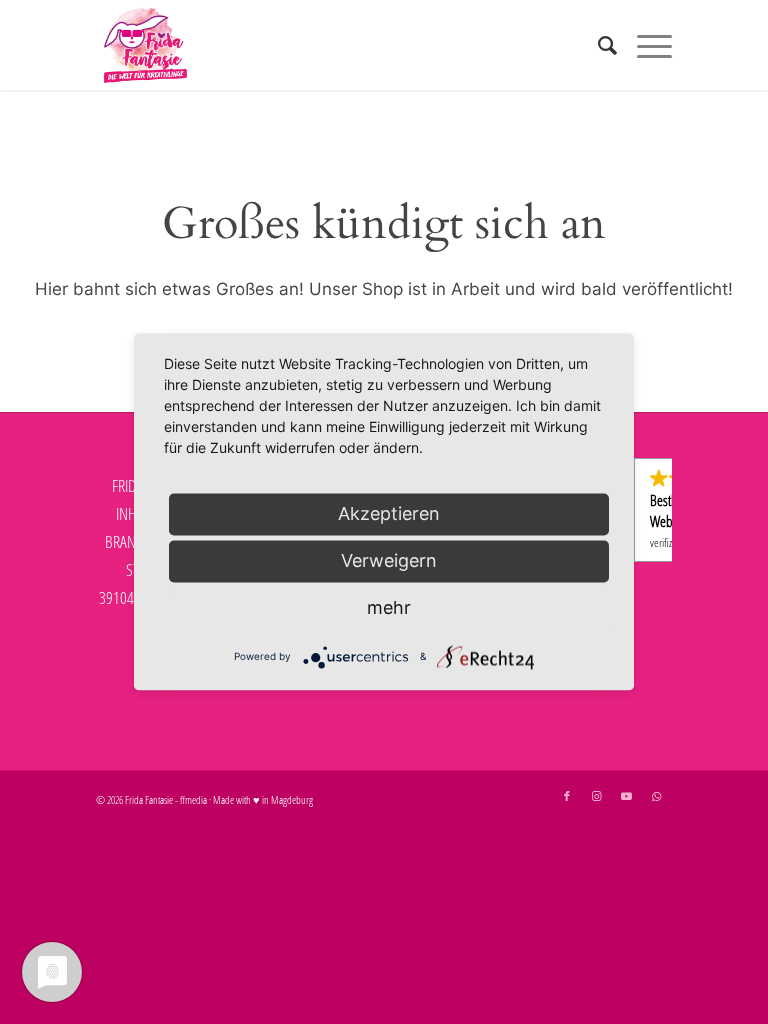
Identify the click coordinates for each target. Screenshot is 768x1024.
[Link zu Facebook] (567, 796)
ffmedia (193, 799)
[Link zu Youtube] (627, 796)
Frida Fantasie (149, 799)
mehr (389, 607)
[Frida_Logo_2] (145, 45)
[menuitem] (597, 45)
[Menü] (644, 45)
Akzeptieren (389, 513)
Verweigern (389, 560)
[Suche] (597, 45)
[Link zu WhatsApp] (657, 796)
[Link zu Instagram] (597, 796)
